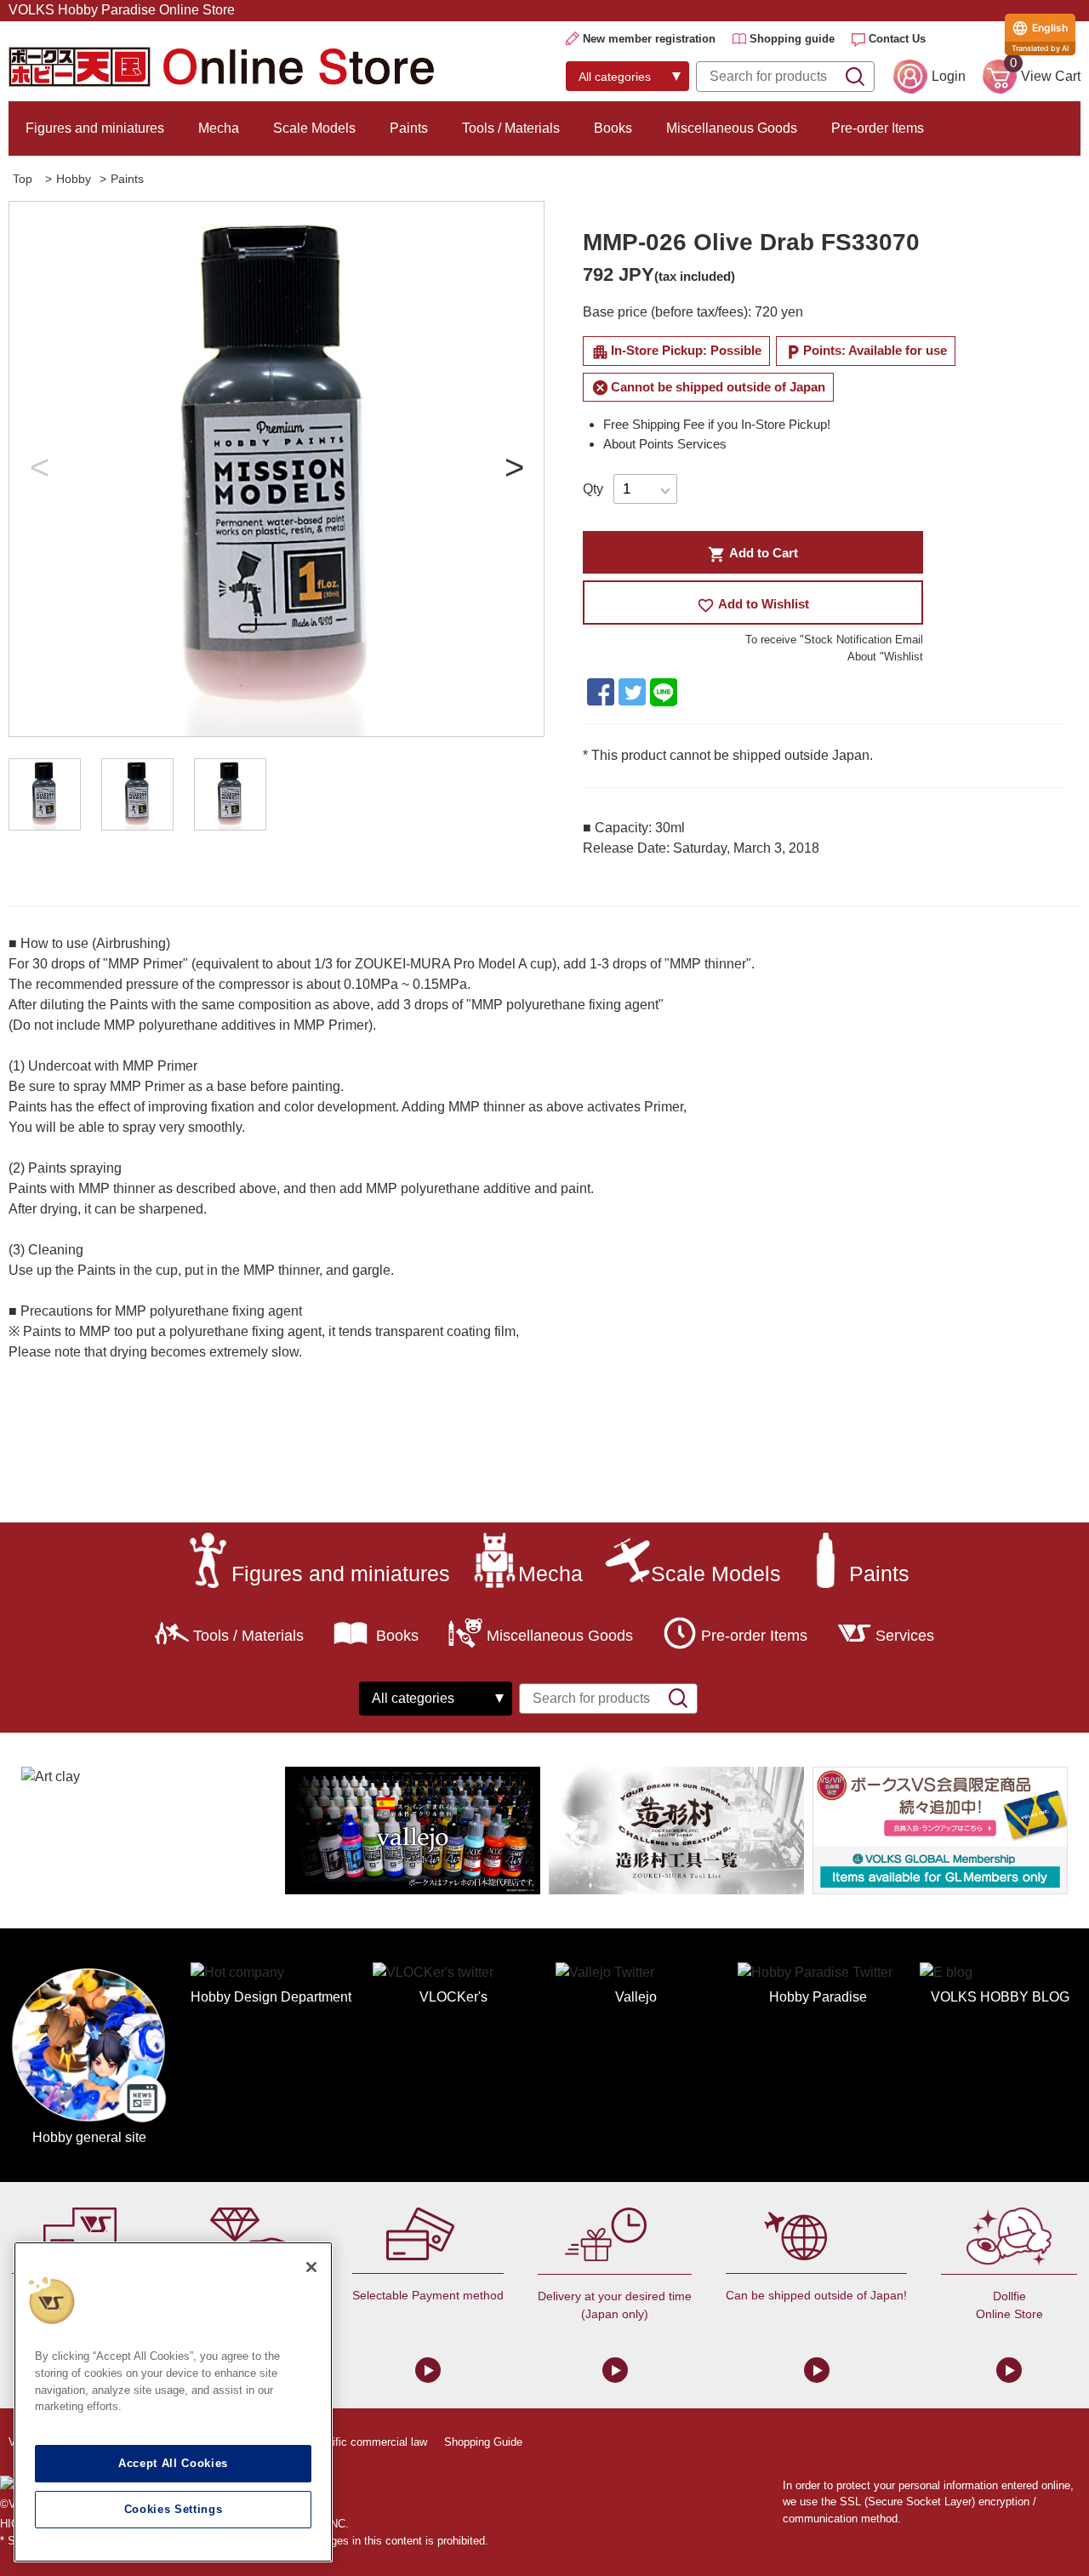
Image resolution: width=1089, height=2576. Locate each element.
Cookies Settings (174, 2509)
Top (23, 179)
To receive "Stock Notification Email (834, 640)
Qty (593, 489)
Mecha (219, 128)
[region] (173, 2402)
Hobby (74, 179)
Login (949, 76)
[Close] (311, 2267)
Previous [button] (39, 469)
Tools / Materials (511, 128)
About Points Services (665, 444)
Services (905, 1636)
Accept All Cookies (173, 2463)
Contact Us (897, 39)
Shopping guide (792, 39)
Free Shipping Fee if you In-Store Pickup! (717, 424)
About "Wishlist (885, 657)
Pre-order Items (878, 128)
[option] (277, 469)
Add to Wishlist (753, 605)
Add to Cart (753, 554)
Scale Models (314, 128)
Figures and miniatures (95, 128)
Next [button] (514, 469)
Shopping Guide (483, 2442)
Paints (409, 128)
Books (613, 128)
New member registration (649, 39)
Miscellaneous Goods (732, 128)
